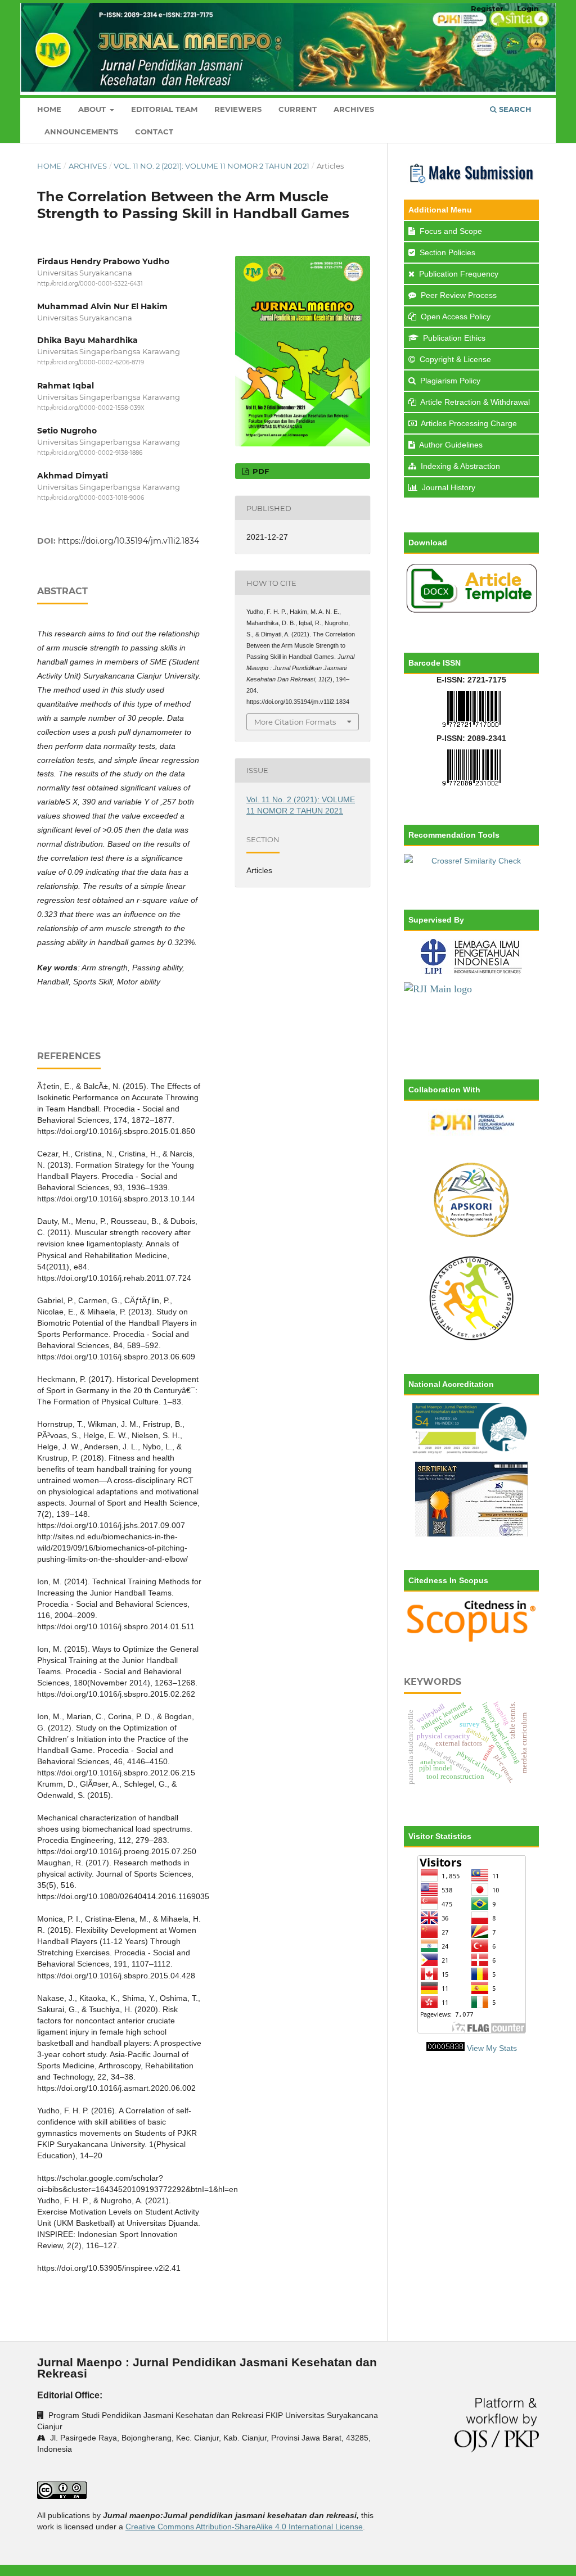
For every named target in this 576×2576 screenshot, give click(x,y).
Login (528, 8)
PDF (260, 471)
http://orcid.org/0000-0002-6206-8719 (91, 363)
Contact (154, 132)
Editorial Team (164, 109)
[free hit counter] (445, 2048)
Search (514, 109)
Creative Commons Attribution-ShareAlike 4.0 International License (244, 2527)
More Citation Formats (295, 722)
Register (487, 8)
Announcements (81, 132)
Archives (354, 109)
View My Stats (492, 2048)
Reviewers (238, 109)
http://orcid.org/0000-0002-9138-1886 (90, 453)
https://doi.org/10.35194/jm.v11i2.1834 (129, 541)
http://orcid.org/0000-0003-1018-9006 (91, 498)
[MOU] (471, 1298)
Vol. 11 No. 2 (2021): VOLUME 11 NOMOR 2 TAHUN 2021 (211, 166)
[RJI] (471, 1014)
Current (298, 109)
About (93, 109)
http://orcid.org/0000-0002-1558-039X (91, 408)
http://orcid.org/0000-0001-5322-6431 (90, 284)
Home (49, 109)
